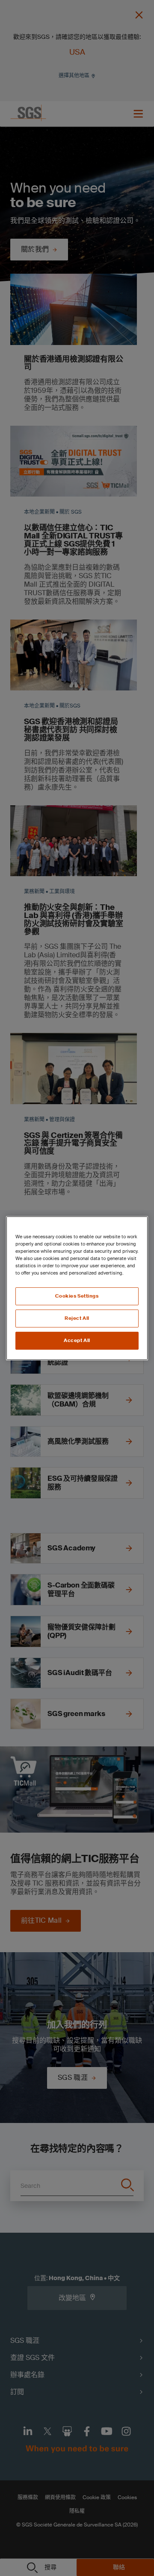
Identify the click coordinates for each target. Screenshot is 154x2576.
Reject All (77, 1318)
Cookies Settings (77, 1296)
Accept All (77, 1341)
